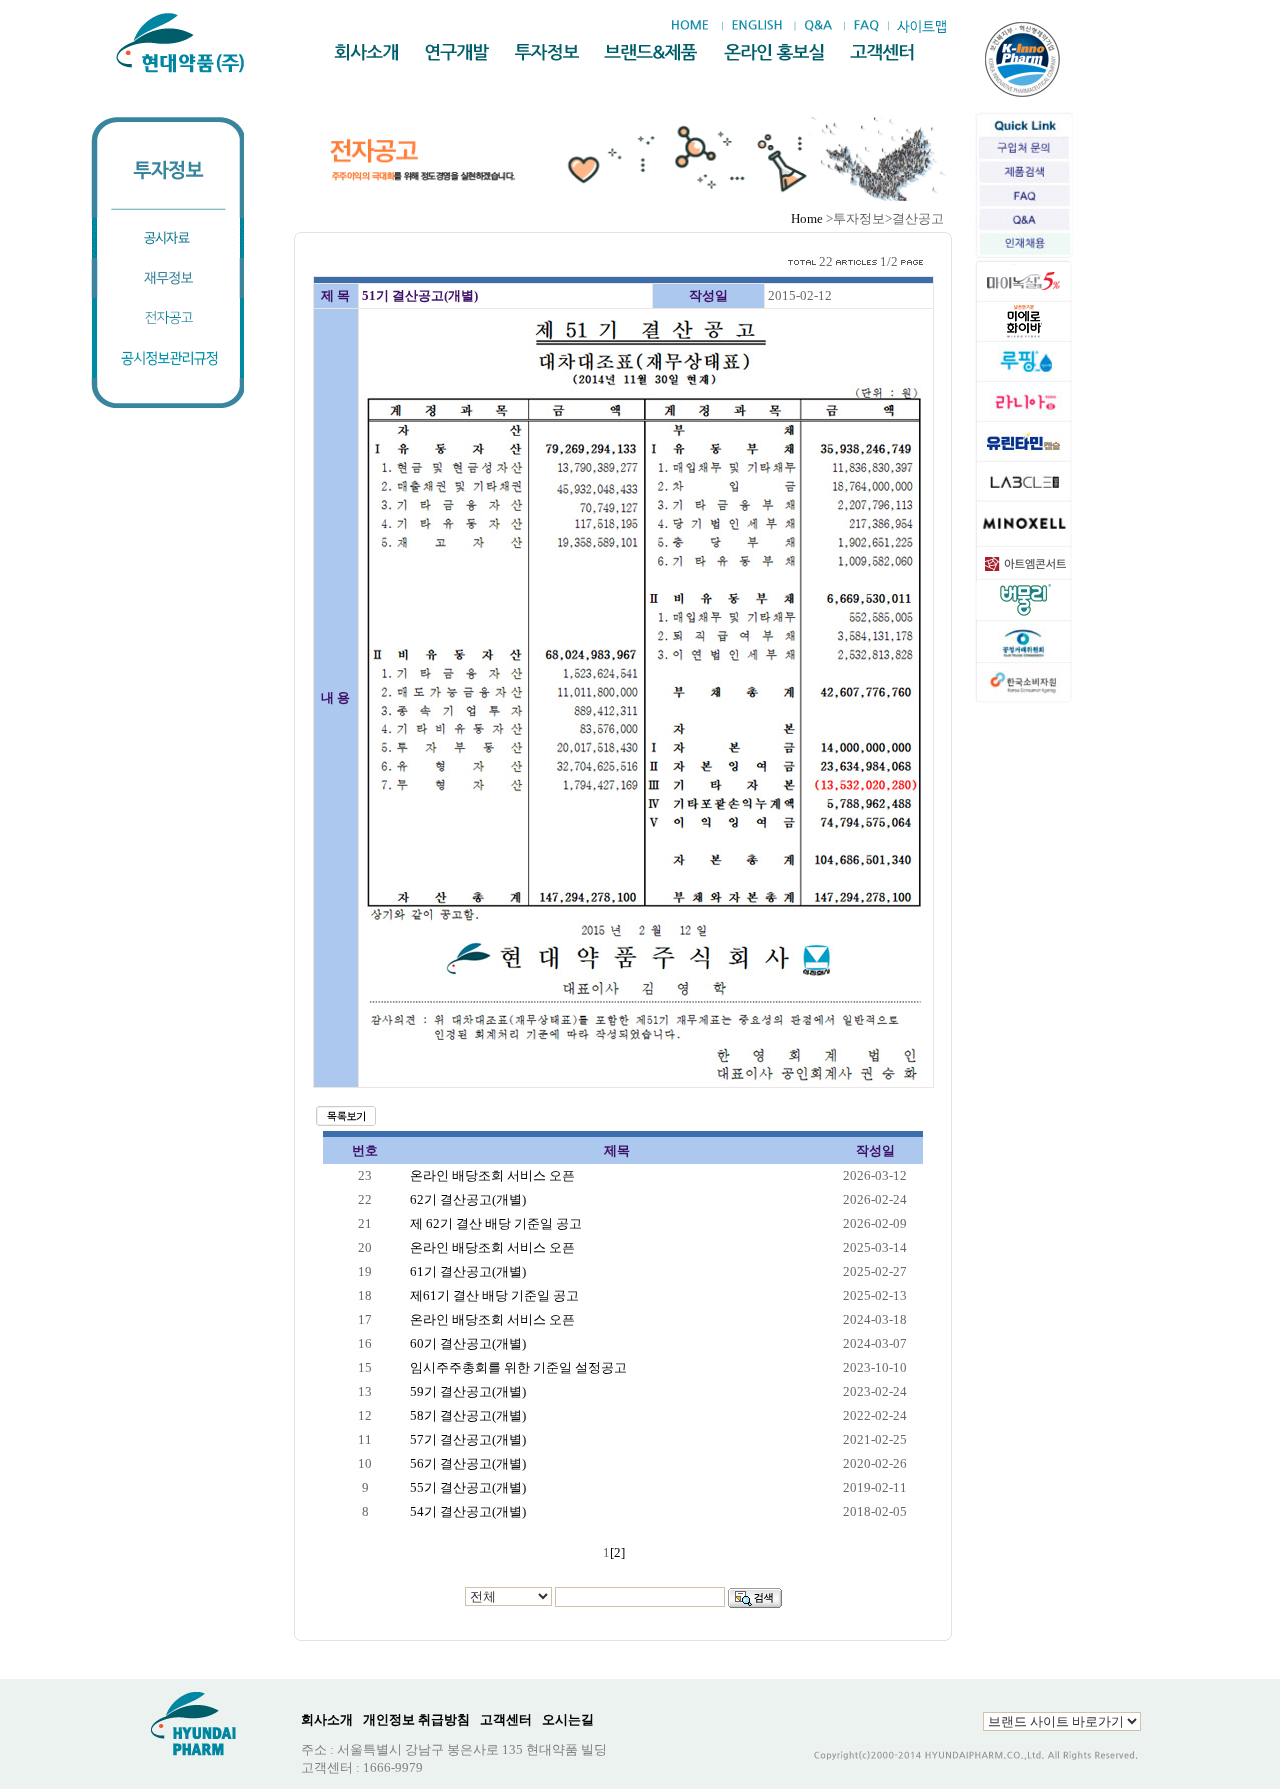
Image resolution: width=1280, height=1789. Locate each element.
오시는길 (568, 1719)
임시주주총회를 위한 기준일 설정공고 (518, 1367)
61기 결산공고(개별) (468, 1271)
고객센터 (506, 1719)
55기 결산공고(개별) (468, 1487)
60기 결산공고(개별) (468, 1343)
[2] (617, 1552)
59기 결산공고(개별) (468, 1391)
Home (807, 218)
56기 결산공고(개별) (468, 1463)
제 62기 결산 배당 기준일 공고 (496, 1223)
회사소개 (327, 1719)
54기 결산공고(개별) (468, 1511)
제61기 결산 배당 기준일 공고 (494, 1295)
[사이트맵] (921, 26)
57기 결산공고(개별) (468, 1439)
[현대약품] (181, 43)
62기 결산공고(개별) (468, 1199)
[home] (695, 26)
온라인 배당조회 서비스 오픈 (492, 1175)
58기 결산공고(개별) (468, 1415)
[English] (756, 26)
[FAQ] (866, 26)
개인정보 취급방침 (416, 1719)
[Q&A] (817, 26)
